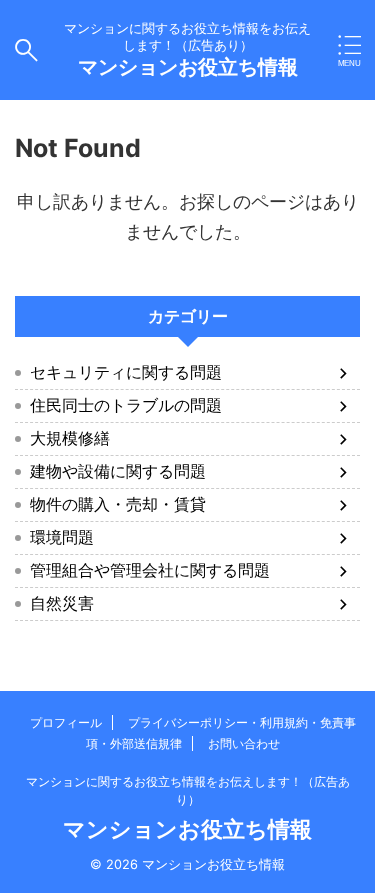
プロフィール (66, 722)
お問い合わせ (244, 743)
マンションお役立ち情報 (188, 67)
